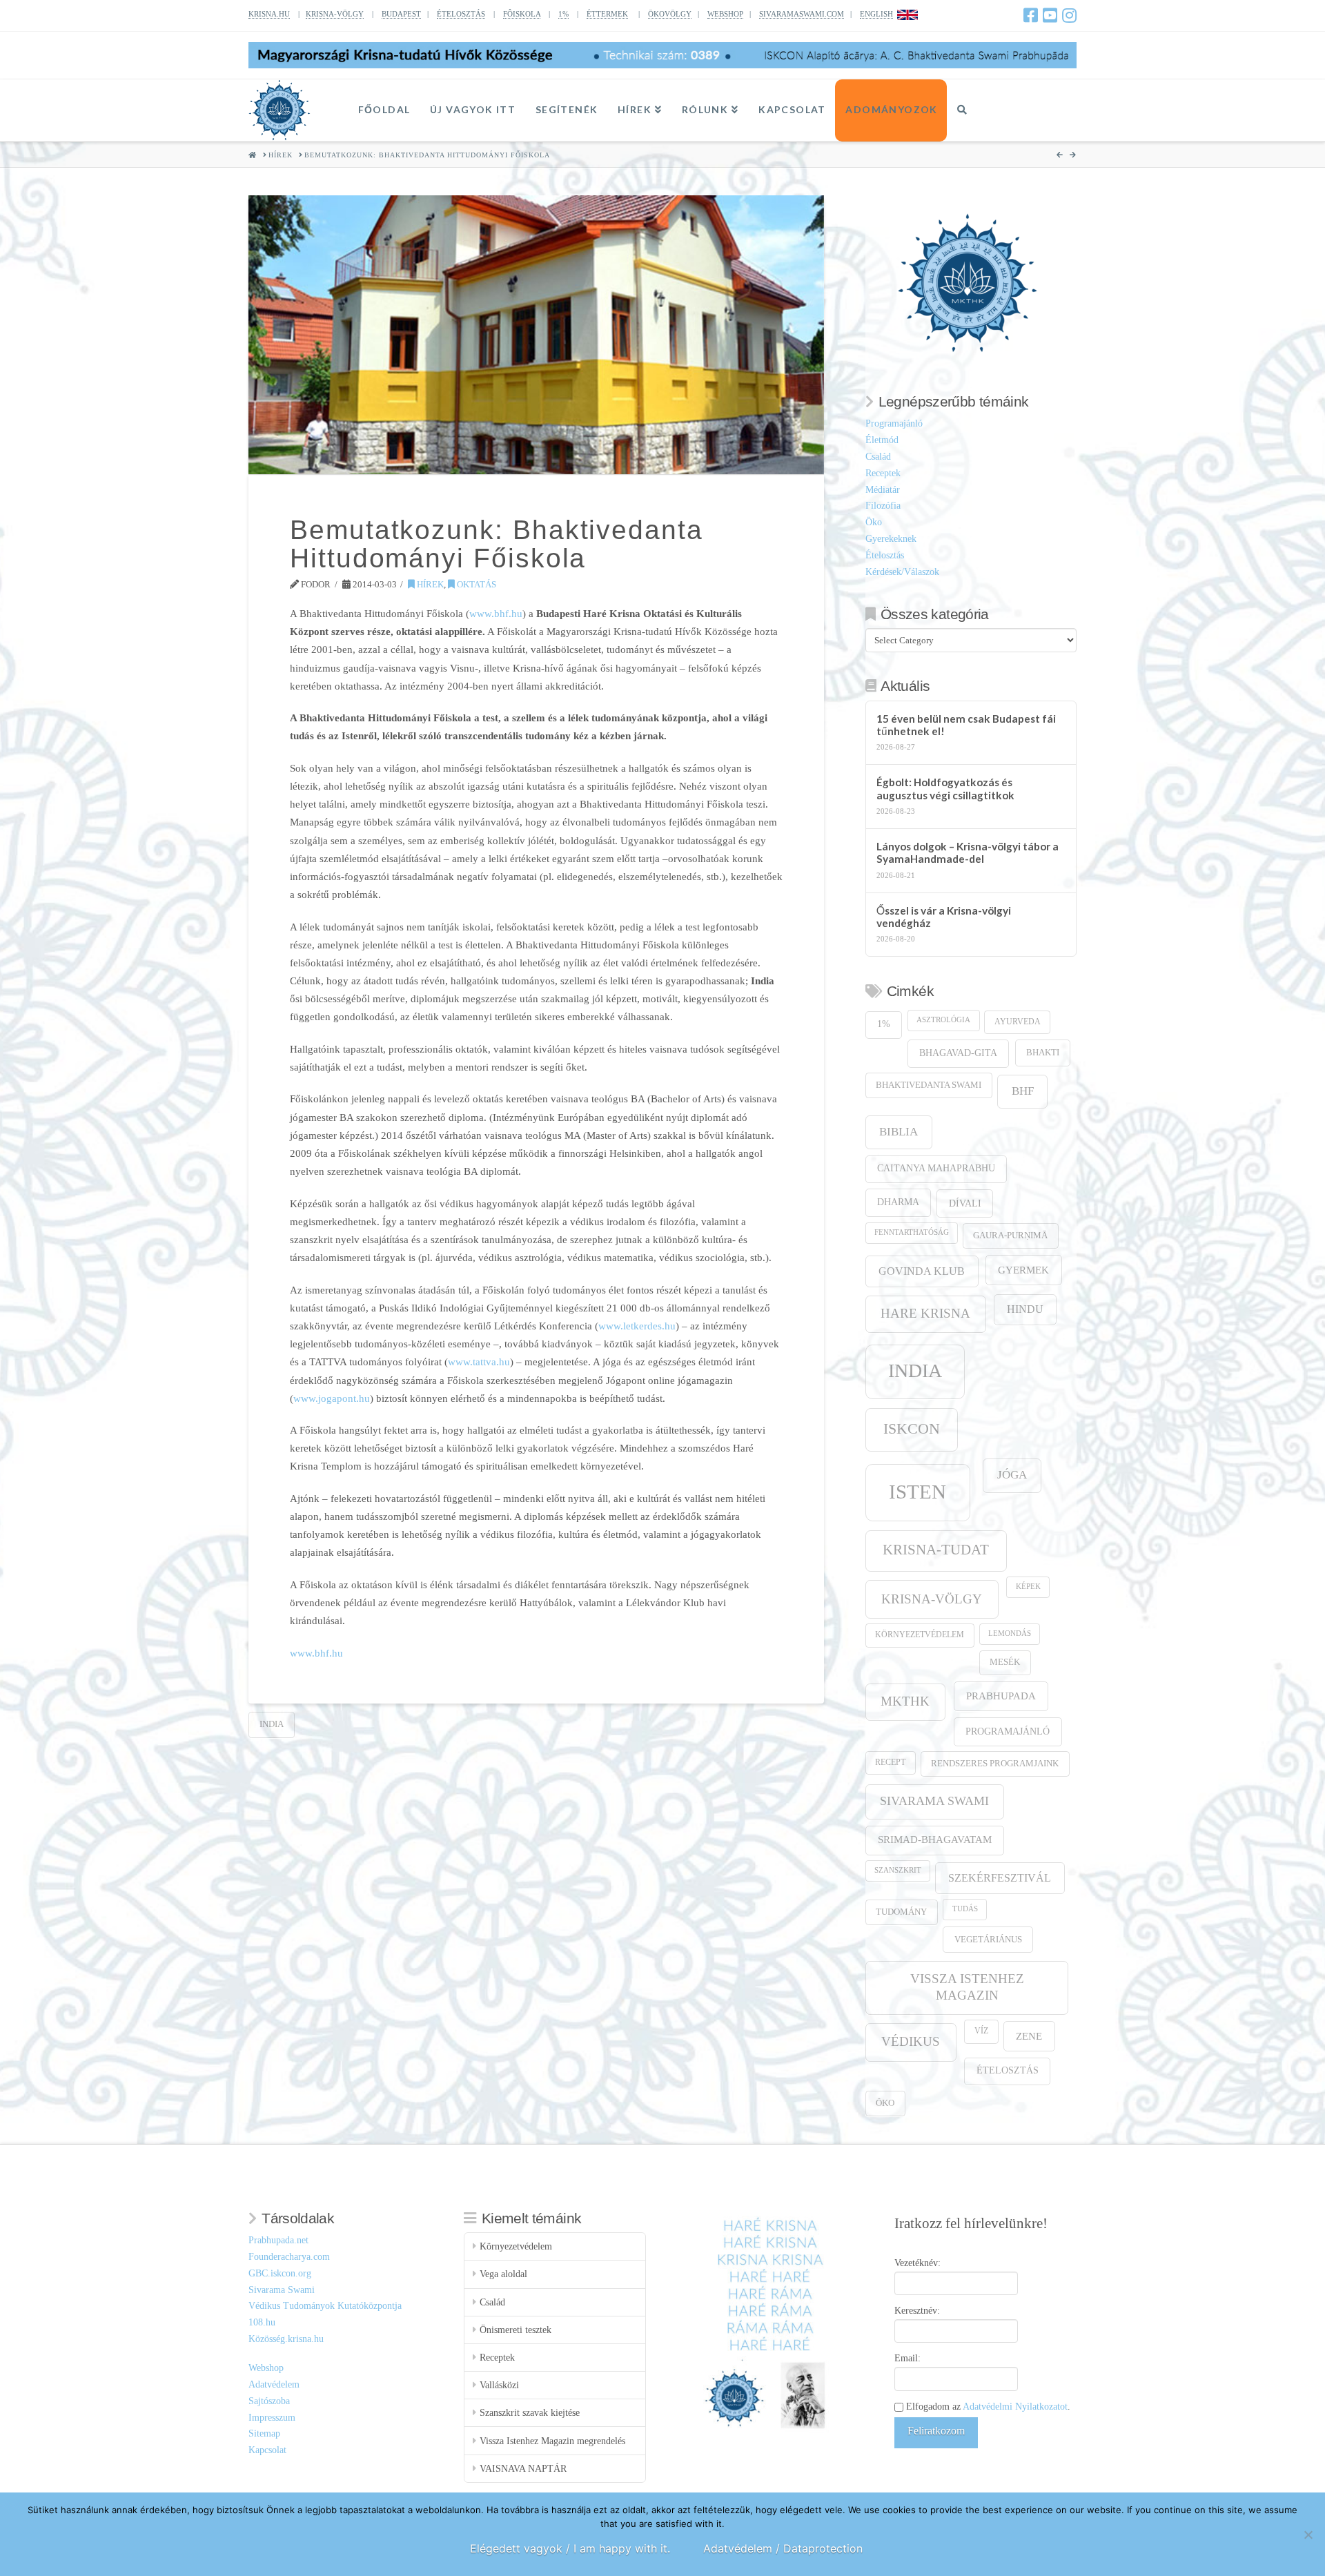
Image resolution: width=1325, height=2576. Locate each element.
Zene (1029, 2036)
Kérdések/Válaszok (902, 572)
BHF (1023, 1091)
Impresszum (272, 2418)
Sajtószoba (269, 2401)
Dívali (965, 1203)
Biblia (899, 1132)
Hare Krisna (925, 1313)
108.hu (262, 2322)
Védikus (911, 2041)
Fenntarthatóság (912, 1232)
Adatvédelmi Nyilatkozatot (1015, 2407)
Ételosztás (885, 555)
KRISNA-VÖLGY (335, 14)
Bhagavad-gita (958, 1053)
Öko (874, 522)
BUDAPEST (401, 14)
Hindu (1025, 1309)
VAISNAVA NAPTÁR (523, 2469)
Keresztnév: (917, 2311)
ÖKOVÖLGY (670, 14)
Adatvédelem (274, 2384)
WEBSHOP (725, 14)
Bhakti (1043, 1052)
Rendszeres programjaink (995, 1764)
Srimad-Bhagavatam (935, 1840)
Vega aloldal (503, 2274)
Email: (907, 2358)
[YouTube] (1050, 15)
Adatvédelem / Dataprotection (783, 2548)
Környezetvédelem (920, 1635)
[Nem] (1308, 2535)
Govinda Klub (922, 1271)
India (272, 1724)
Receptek (883, 473)
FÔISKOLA (522, 14)
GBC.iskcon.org (280, 2273)
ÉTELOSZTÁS (461, 14)
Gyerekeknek (891, 539)
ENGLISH (876, 14)
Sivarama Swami (934, 1801)
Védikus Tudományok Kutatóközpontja (325, 2306)
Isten (917, 1492)
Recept (890, 1763)
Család (878, 457)
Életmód (882, 440)
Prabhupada (1001, 1696)
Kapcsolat (267, 2450)
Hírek (429, 584)
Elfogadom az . (987, 2407)
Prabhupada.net (278, 2240)
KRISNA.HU (269, 14)
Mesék (1005, 1662)
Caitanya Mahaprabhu (936, 1168)
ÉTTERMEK (607, 14)
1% (563, 14)
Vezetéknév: (917, 2263)
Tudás (965, 1909)
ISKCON (912, 1429)
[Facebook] (1031, 15)
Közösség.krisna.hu (286, 2339)
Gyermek (1023, 1270)
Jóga (1012, 1475)
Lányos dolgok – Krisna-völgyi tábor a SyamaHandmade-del (968, 853)
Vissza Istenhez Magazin (967, 1987)
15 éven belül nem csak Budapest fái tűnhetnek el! (966, 725)
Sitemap (264, 2433)
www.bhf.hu (496, 613)
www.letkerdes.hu (637, 1326)
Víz (981, 2031)
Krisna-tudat (936, 1550)
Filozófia (883, 506)
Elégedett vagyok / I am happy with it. (570, 2548)
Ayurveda (1018, 1022)
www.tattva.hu (479, 1362)
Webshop (266, 2368)
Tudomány (901, 1912)
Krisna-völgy (932, 1599)
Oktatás (475, 584)
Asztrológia (943, 1020)
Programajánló (894, 423)
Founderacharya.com (289, 2257)
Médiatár (883, 490)
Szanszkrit (898, 1870)
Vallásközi (499, 2385)
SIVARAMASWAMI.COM (802, 14)
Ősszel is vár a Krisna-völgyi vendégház (944, 917)
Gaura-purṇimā (1010, 1236)
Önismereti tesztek (516, 2330)
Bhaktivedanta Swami (929, 1085)
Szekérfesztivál (1000, 1878)
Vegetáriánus (988, 1939)
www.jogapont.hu (332, 1398)
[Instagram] (1069, 15)
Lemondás (1010, 1633)
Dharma (898, 1202)
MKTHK (905, 1701)
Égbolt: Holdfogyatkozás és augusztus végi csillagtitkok (945, 789)
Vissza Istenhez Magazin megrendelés (552, 2441)
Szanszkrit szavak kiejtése (530, 2413)
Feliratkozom (936, 2431)
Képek (1028, 1587)
